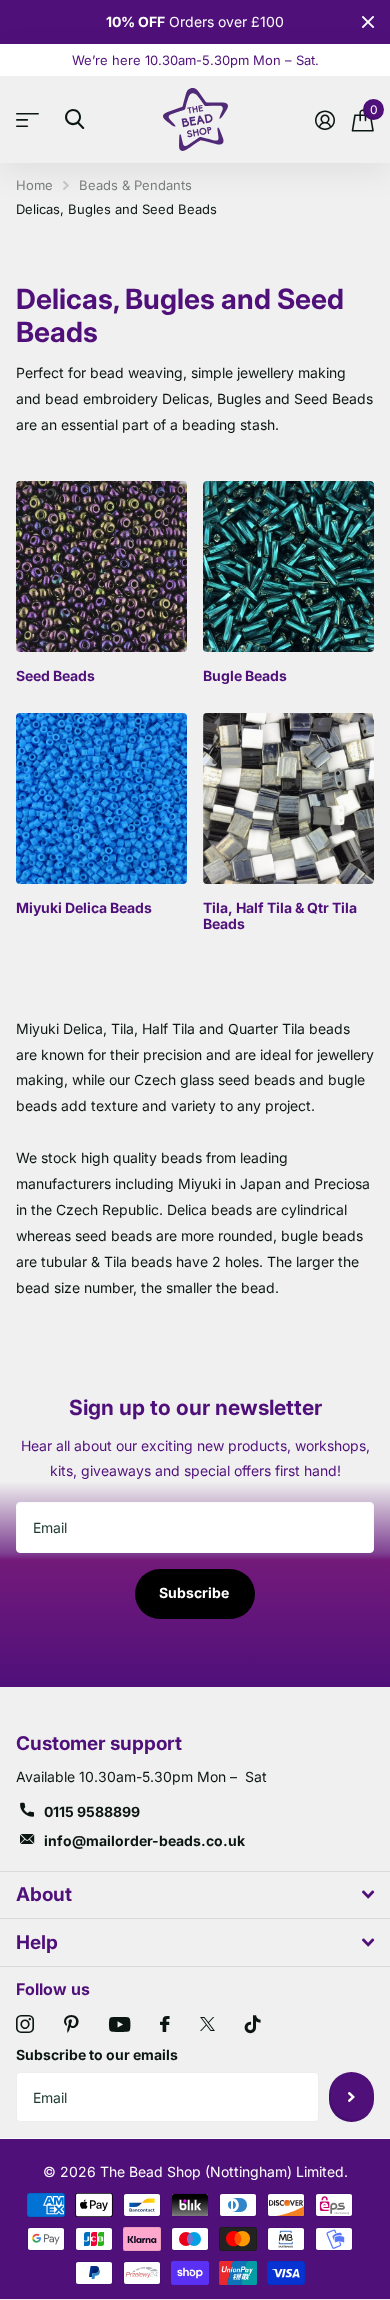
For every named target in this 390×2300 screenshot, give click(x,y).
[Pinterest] (71, 2024)
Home (34, 185)
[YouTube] (119, 2024)
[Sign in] (324, 120)
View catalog (32, 119)
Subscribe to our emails (97, 2054)
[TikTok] (253, 2024)
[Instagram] (25, 2024)
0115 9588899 (92, 1811)
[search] (74, 119)
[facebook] (165, 2024)
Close (368, 22)
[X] (207, 2024)
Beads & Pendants (135, 185)
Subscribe (195, 1592)
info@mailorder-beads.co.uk (144, 1840)
